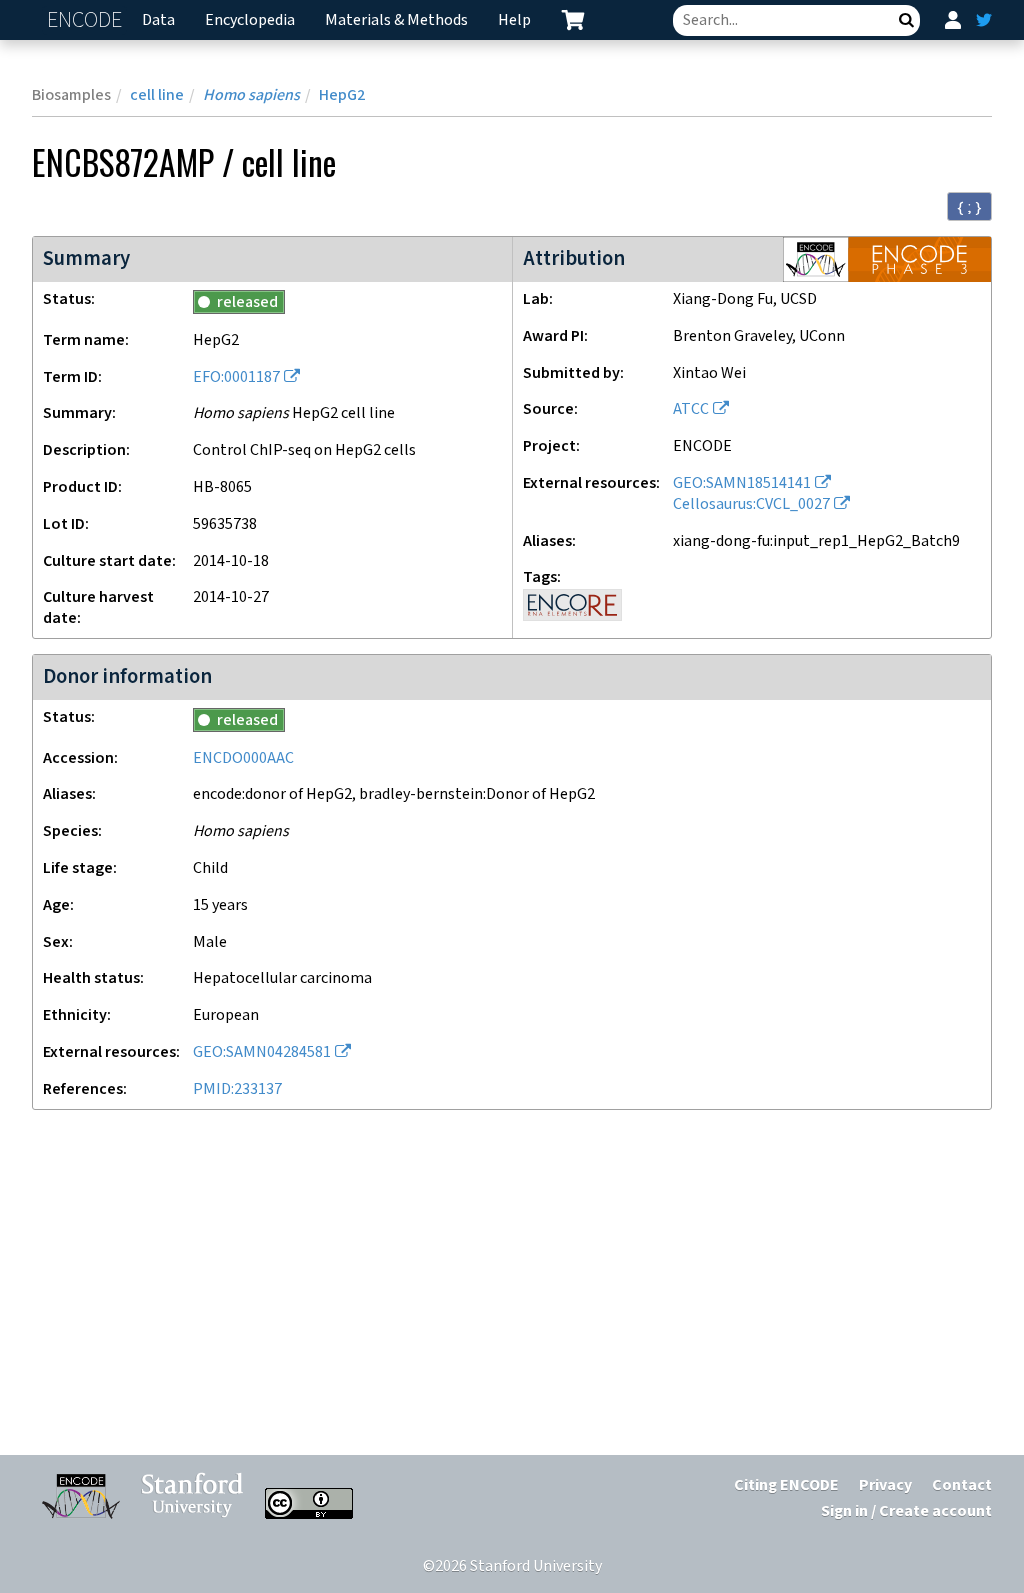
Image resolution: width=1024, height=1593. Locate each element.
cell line (157, 95)
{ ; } (969, 207)
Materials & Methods (396, 20)
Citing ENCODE (786, 1485)
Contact (962, 1485)
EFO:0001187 (236, 377)
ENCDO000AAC (243, 758)
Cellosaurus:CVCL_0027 (751, 504)
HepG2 (342, 95)
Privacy (885, 1485)
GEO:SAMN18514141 (742, 483)
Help (514, 20)
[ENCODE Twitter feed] (984, 20)
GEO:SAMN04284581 (262, 1052)
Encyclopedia (250, 20)
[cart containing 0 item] (573, 20)
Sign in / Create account (906, 1511)
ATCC (691, 409)
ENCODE (87, 20)
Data (158, 20)
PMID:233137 (237, 1089)
